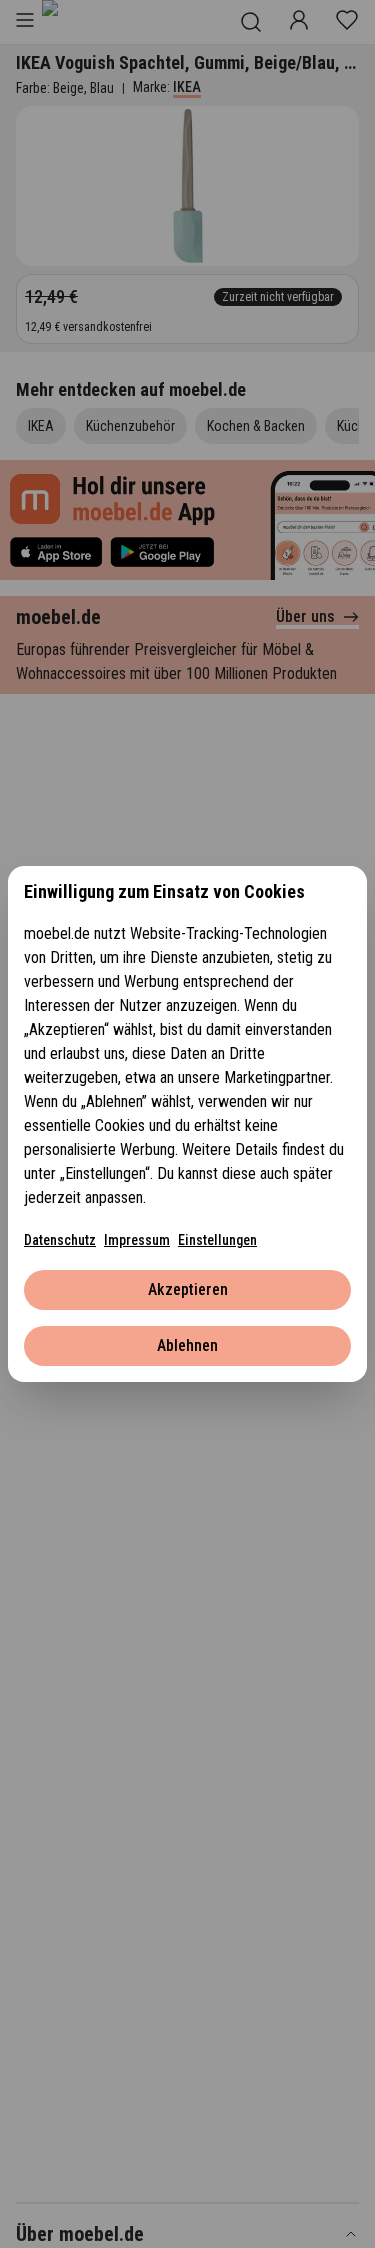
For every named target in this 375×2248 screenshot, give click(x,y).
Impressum (137, 1240)
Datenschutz (60, 1240)
